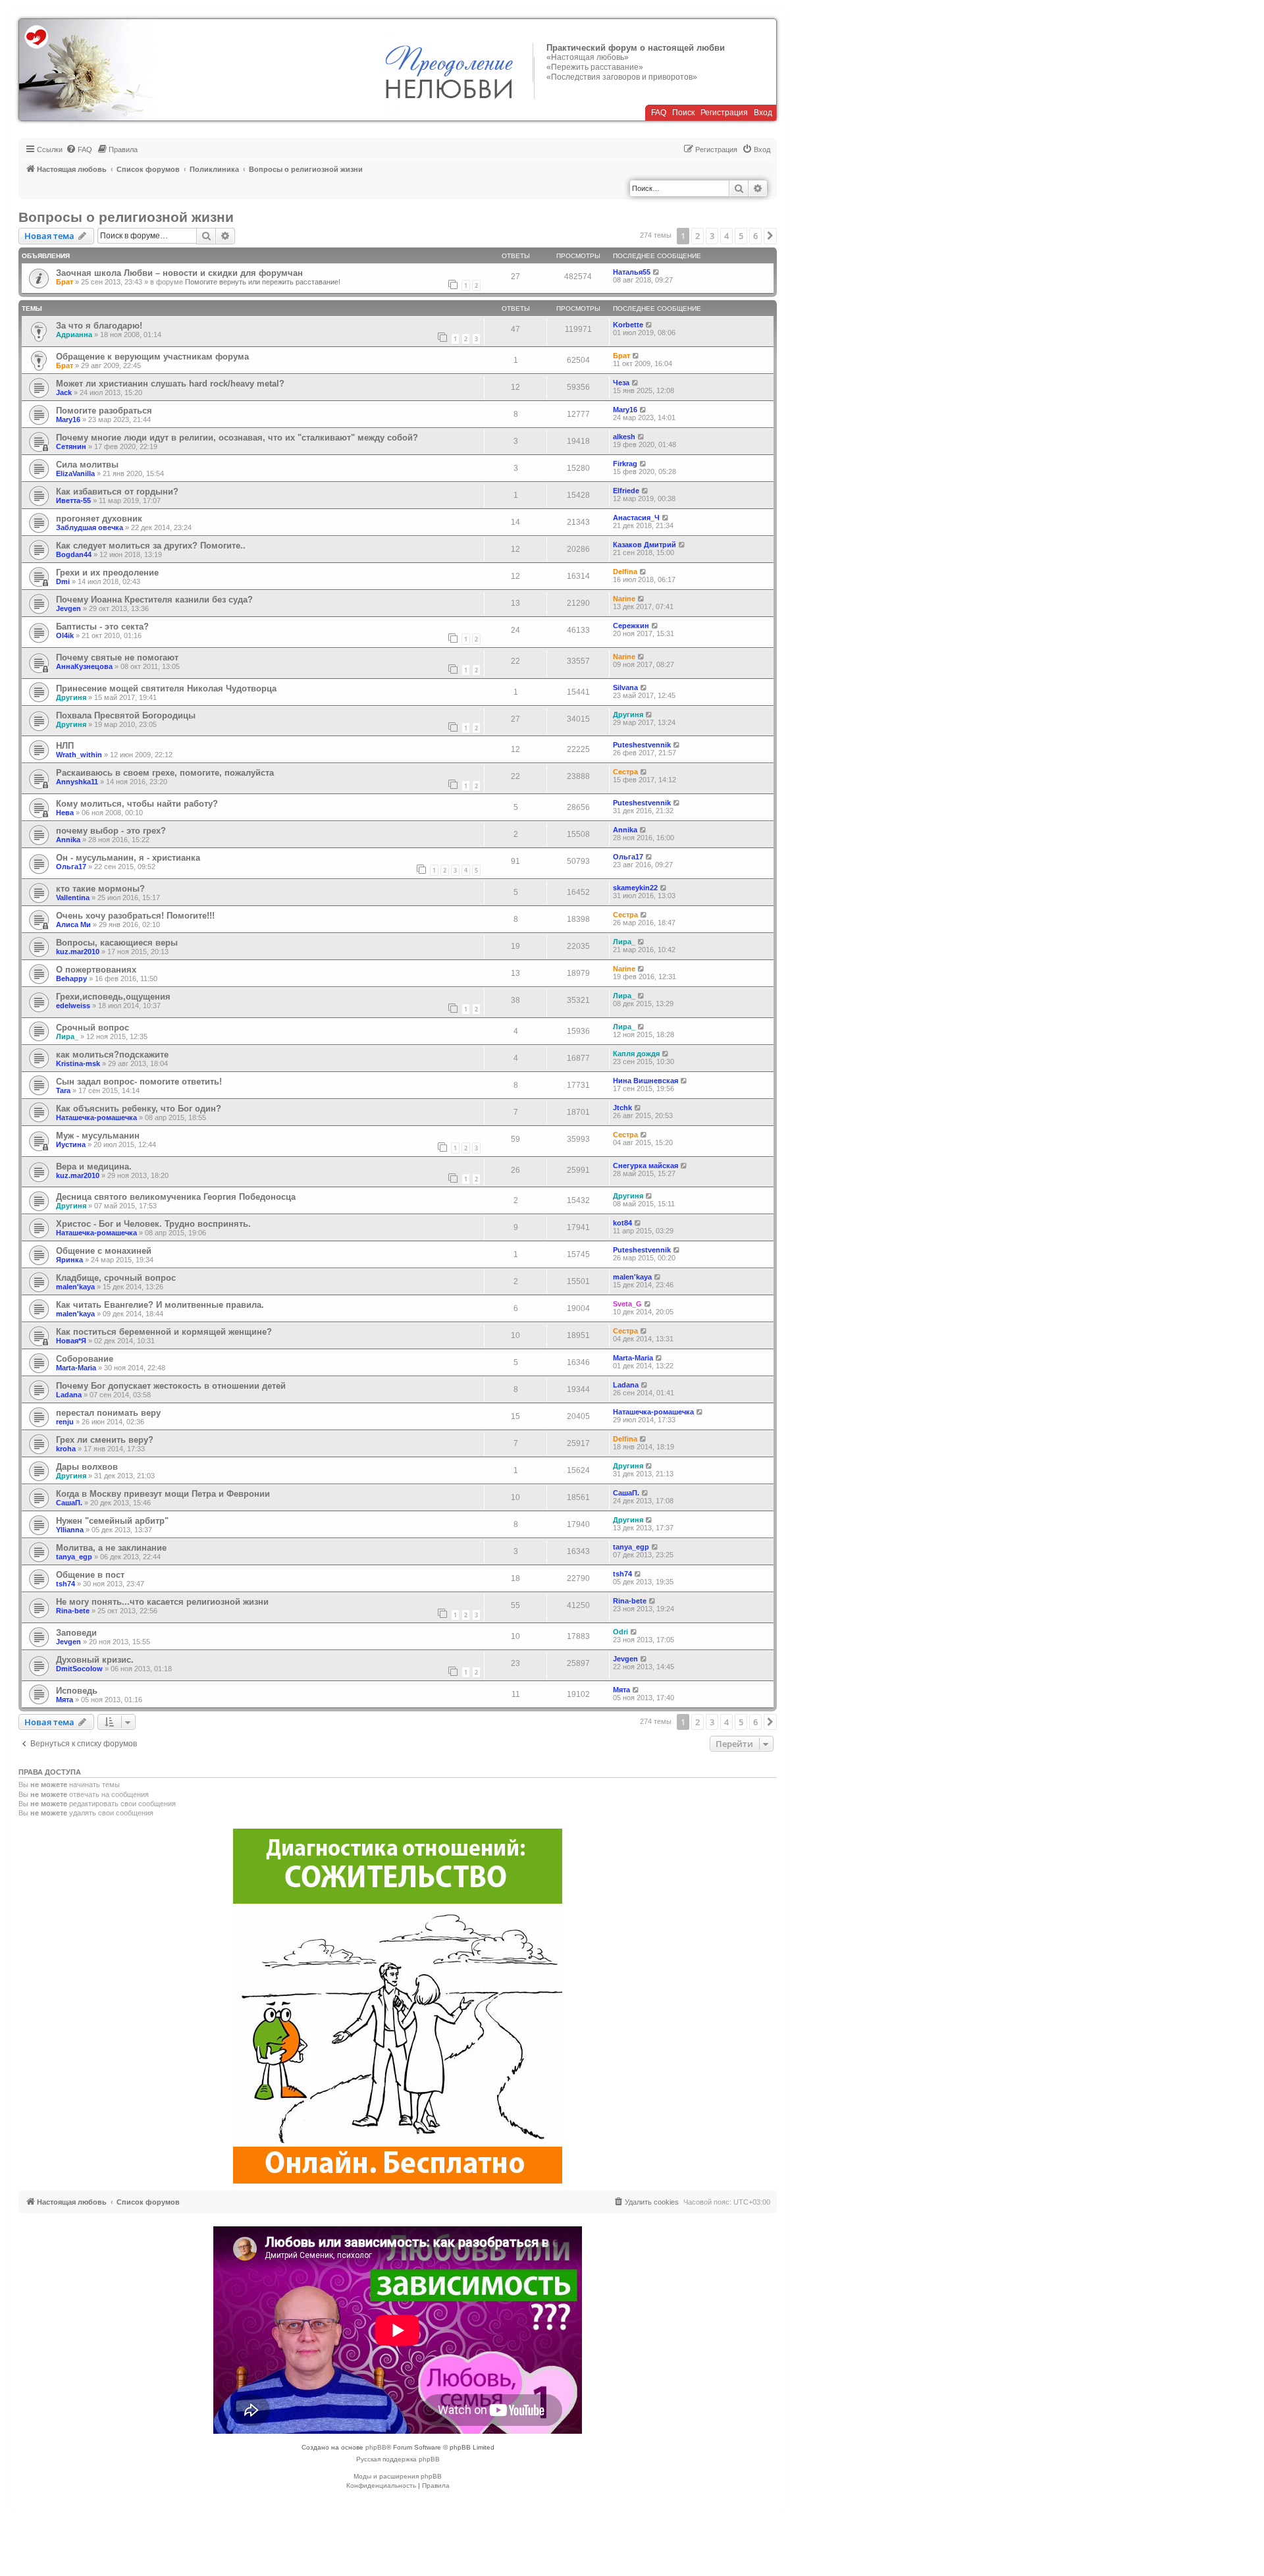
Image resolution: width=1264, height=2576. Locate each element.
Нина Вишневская (645, 1081)
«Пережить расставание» (595, 67)
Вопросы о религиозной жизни (126, 217)
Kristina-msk (78, 1063)
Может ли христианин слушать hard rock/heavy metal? (170, 384)
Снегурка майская (645, 1166)
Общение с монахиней (104, 1251)
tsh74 (66, 1584)
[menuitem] (79, 149)
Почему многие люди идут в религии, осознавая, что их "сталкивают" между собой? (237, 438)
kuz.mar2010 (78, 952)
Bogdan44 (74, 554)
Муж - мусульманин (98, 1136)
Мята (65, 1700)
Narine (624, 599)
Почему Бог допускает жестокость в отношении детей (171, 1386)
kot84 (622, 1223)
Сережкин (631, 626)
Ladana (69, 1395)
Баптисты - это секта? (102, 627)
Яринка (69, 1260)
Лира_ (624, 942)
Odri (620, 1632)
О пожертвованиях (96, 970)
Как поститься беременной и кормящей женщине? (164, 1332)
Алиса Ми (73, 925)
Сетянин (71, 446)
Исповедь (77, 1691)
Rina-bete (73, 1611)
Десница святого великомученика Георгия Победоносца (176, 1197)
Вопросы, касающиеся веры (117, 943)
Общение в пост (90, 1575)
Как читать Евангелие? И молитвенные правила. (160, 1305)
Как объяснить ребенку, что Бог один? (139, 1109)
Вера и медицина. (94, 1167)
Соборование (85, 1359)
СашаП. (69, 1503)
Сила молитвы (87, 465)
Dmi (63, 581)
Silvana (625, 687)
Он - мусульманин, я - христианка (128, 858)
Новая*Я (71, 1341)
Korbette (628, 325)
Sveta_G (627, 1304)
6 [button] (755, 236)
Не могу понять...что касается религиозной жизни (162, 1602)
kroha (66, 1449)
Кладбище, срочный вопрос (116, 1278)
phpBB (376, 2447)
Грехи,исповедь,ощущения (113, 997)
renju (65, 1422)
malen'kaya (75, 1287)
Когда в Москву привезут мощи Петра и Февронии (163, 1494)
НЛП (65, 746)
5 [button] (741, 236)
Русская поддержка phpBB (398, 2459)
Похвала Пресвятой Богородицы (126, 715)
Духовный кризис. (95, 1660)
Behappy (71, 979)
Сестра (625, 772)
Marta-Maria (76, 1368)
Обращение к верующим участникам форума (152, 357)
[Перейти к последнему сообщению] (657, 272)
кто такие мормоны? (100, 889)
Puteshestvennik (642, 745)
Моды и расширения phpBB (398, 2476)
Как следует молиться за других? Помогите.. (151, 546)
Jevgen (68, 608)
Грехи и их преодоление (107, 573)
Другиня (71, 697)
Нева (65, 813)
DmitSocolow (79, 1669)
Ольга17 (71, 867)
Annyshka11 (77, 782)
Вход (763, 113)
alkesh (624, 437)
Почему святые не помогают (117, 657)
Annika (68, 840)
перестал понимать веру (108, 1413)
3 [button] (712, 236)
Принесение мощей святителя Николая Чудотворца (166, 688)
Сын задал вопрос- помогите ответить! (139, 1082)
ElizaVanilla (75, 473)
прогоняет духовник (99, 519)
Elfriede (626, 491)
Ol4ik (65, 635)
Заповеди (76, 1633)
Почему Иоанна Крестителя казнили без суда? (154, 600)
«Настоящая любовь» (588, 57)
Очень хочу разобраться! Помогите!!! (135, 916)
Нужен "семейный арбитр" (112, 1521)
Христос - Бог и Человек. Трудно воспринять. (153, 1224)
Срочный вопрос (92, 1028)
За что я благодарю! (99, 326)
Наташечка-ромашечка (96, 1117)
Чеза (621, 383)
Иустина (71, 1144)
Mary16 (68, 419)
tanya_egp (74, 1557)
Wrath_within (79, 755)
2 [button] (698, 236)
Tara (63, 1090)
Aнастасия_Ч (636, 518)
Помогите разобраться (104, 411)
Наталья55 (632, 272)
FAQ (659, 113)
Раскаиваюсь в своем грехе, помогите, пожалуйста (165, 773)
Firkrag (625, 464)
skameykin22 (635, 888)
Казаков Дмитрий (645, 545)
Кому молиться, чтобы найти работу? (137, 804)
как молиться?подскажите (112, 1055)
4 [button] (726, 236)
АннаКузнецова (84, 666)
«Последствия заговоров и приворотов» (622, 77)
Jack (64, 392)
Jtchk (622, 1108)
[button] (770, 236)
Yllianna (70, 1530)
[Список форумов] (87, 70)
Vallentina (73, 898)
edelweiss (73, 1006)
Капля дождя (636, 1054)
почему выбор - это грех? (111, 831)
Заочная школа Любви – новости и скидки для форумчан (179, 273)
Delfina (625, 572)
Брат (65, 282)
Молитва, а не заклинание (111, 1548)
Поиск (683, 113)
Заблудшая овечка (90, 527)
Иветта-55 (73, 500)
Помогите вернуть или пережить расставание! (263, 282)
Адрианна (74, 335)
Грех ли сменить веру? (105, 1440)
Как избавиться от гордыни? (117, 492)
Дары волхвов (87, 1467)
